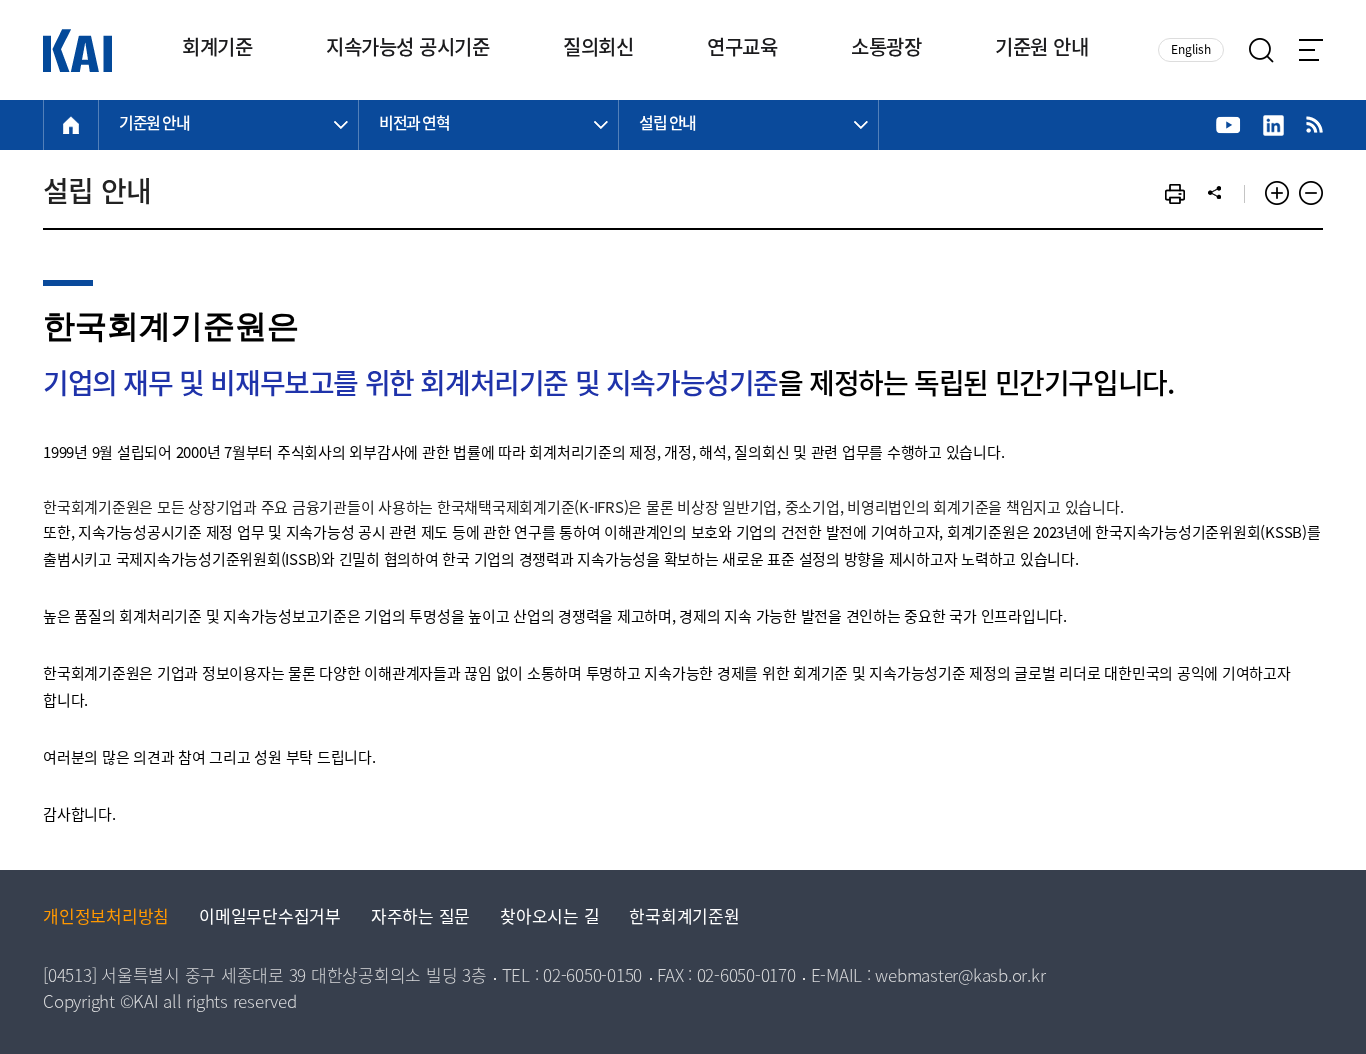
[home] (71, 125)
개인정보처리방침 (106, 918)
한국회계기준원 (684, 918)
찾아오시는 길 (549, 918)
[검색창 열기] (1261, 50)
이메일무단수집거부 (270, 918)
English (1191, 50)
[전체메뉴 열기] (1311, 50)
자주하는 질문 (420, 918)
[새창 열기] (1228, 125)
